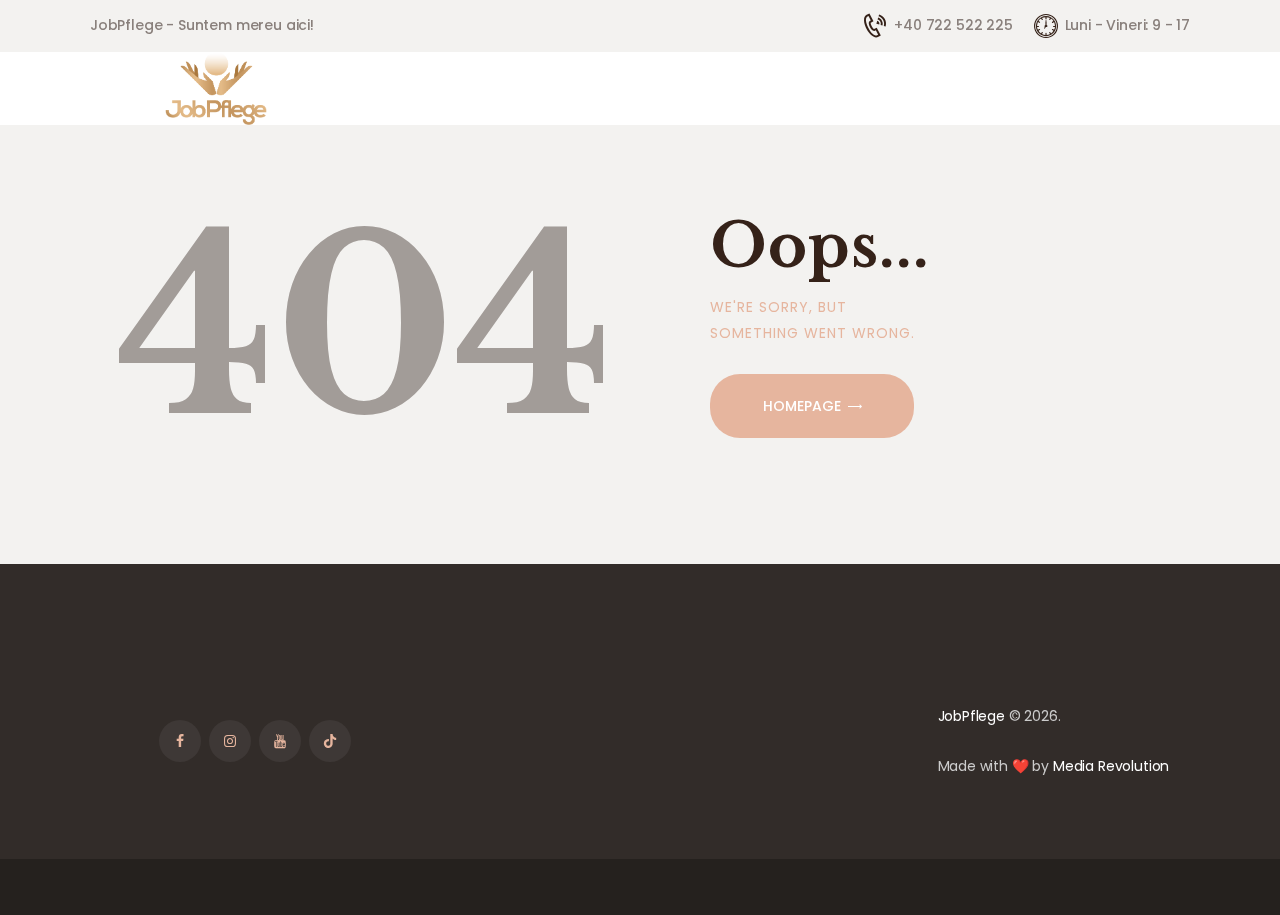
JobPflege (971, 716)
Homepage (802, 406)
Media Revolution (1111, 766)
